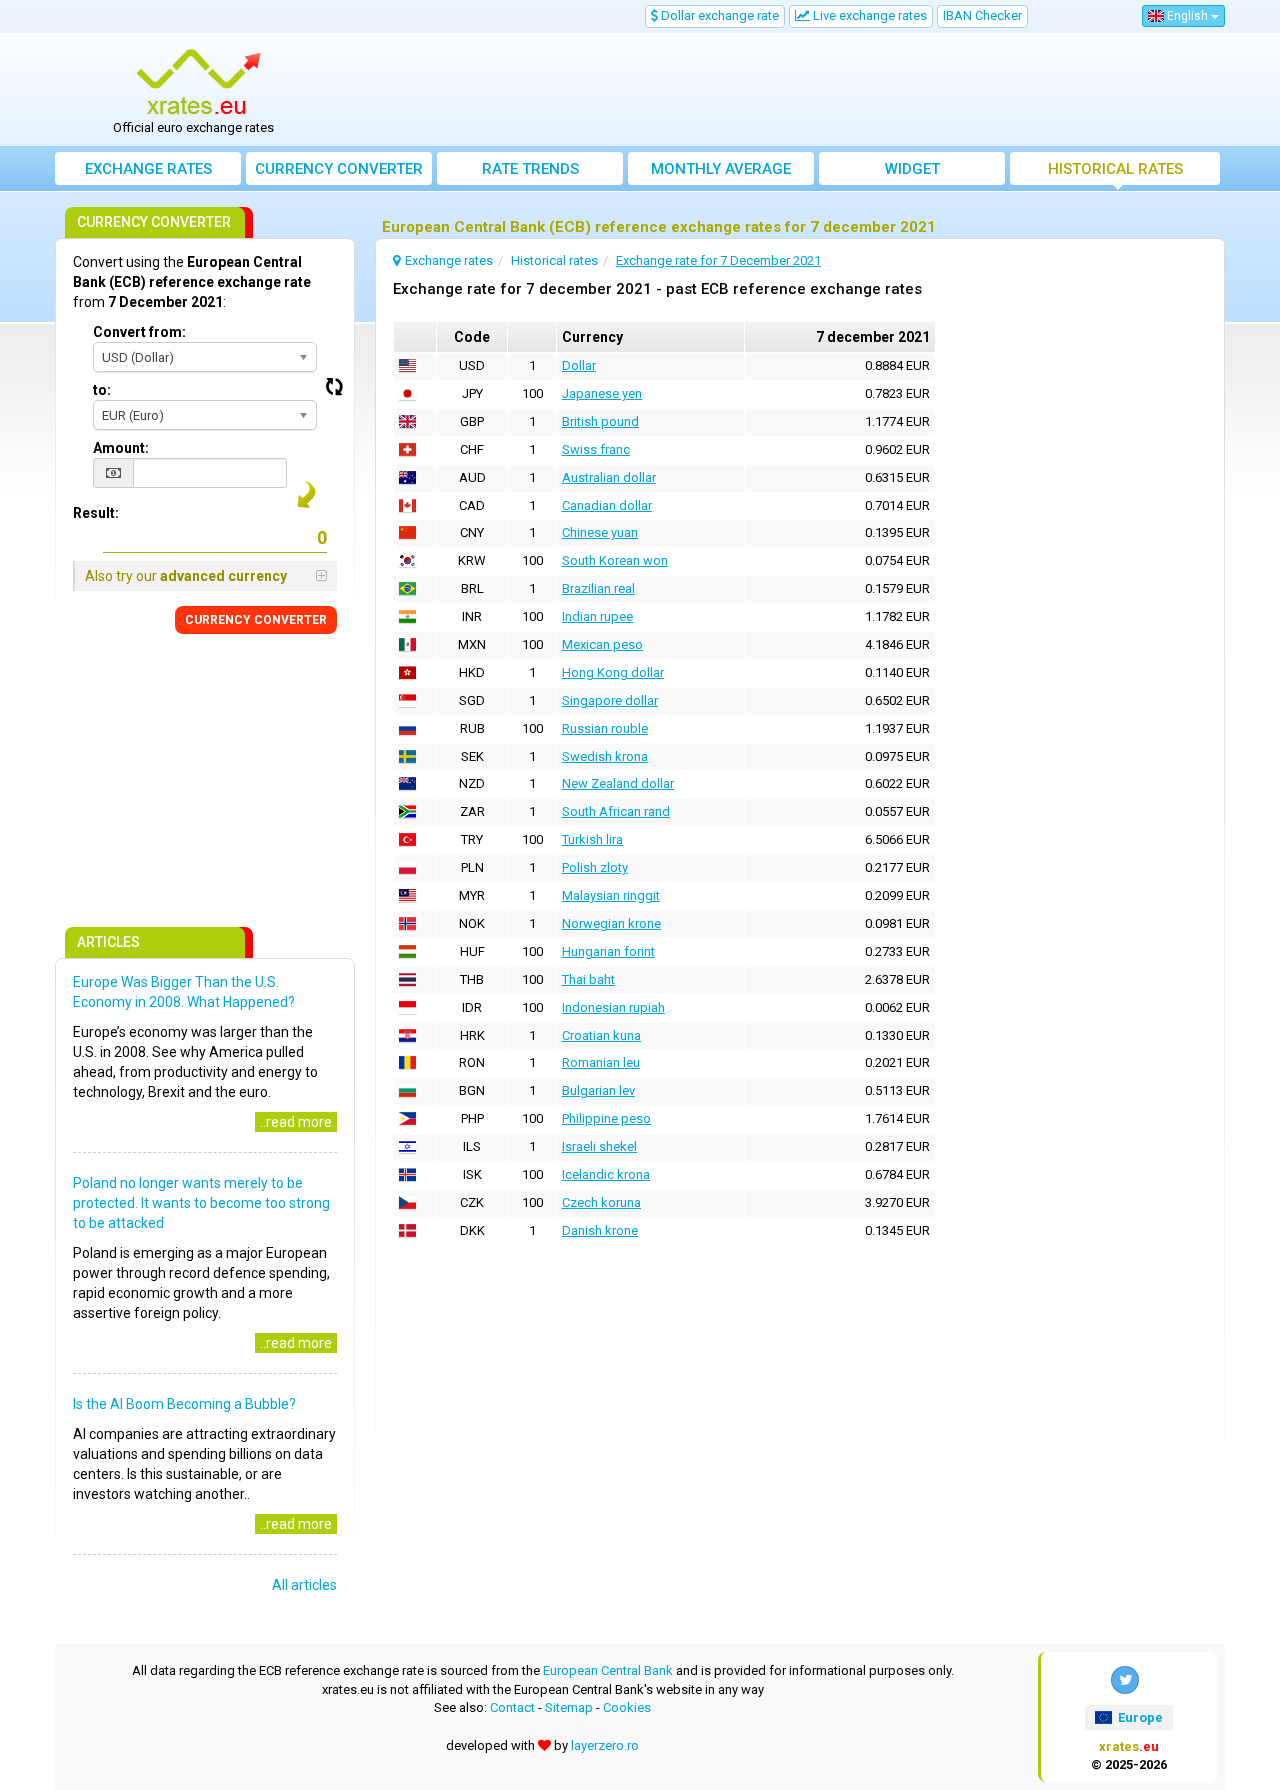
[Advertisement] (787, 90)
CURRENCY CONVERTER (256, 620)
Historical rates (1115, 169)
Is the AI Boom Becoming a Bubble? (184, 1404)
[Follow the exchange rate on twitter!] (1125, 1680)
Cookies (627, 1707)
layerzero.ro (605, 1745)
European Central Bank (608, 1670)
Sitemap (569, 1707)
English (1187, 16)
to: (102, 390)
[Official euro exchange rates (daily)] (201, 83)
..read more (296, 1122)
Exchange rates (148, 169)
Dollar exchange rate (718, 15)
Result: (96, 513)
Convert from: (139, 332)
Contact (512, 1707)
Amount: (121, 448)
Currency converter (339, 169)
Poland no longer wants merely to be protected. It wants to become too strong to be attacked (201, 1203)
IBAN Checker (982, 15)
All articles (304, 1585)
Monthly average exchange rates (721, 172)
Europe (1139, 1717)
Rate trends (530, 169)
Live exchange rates (868, 15)
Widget (912, 169)
